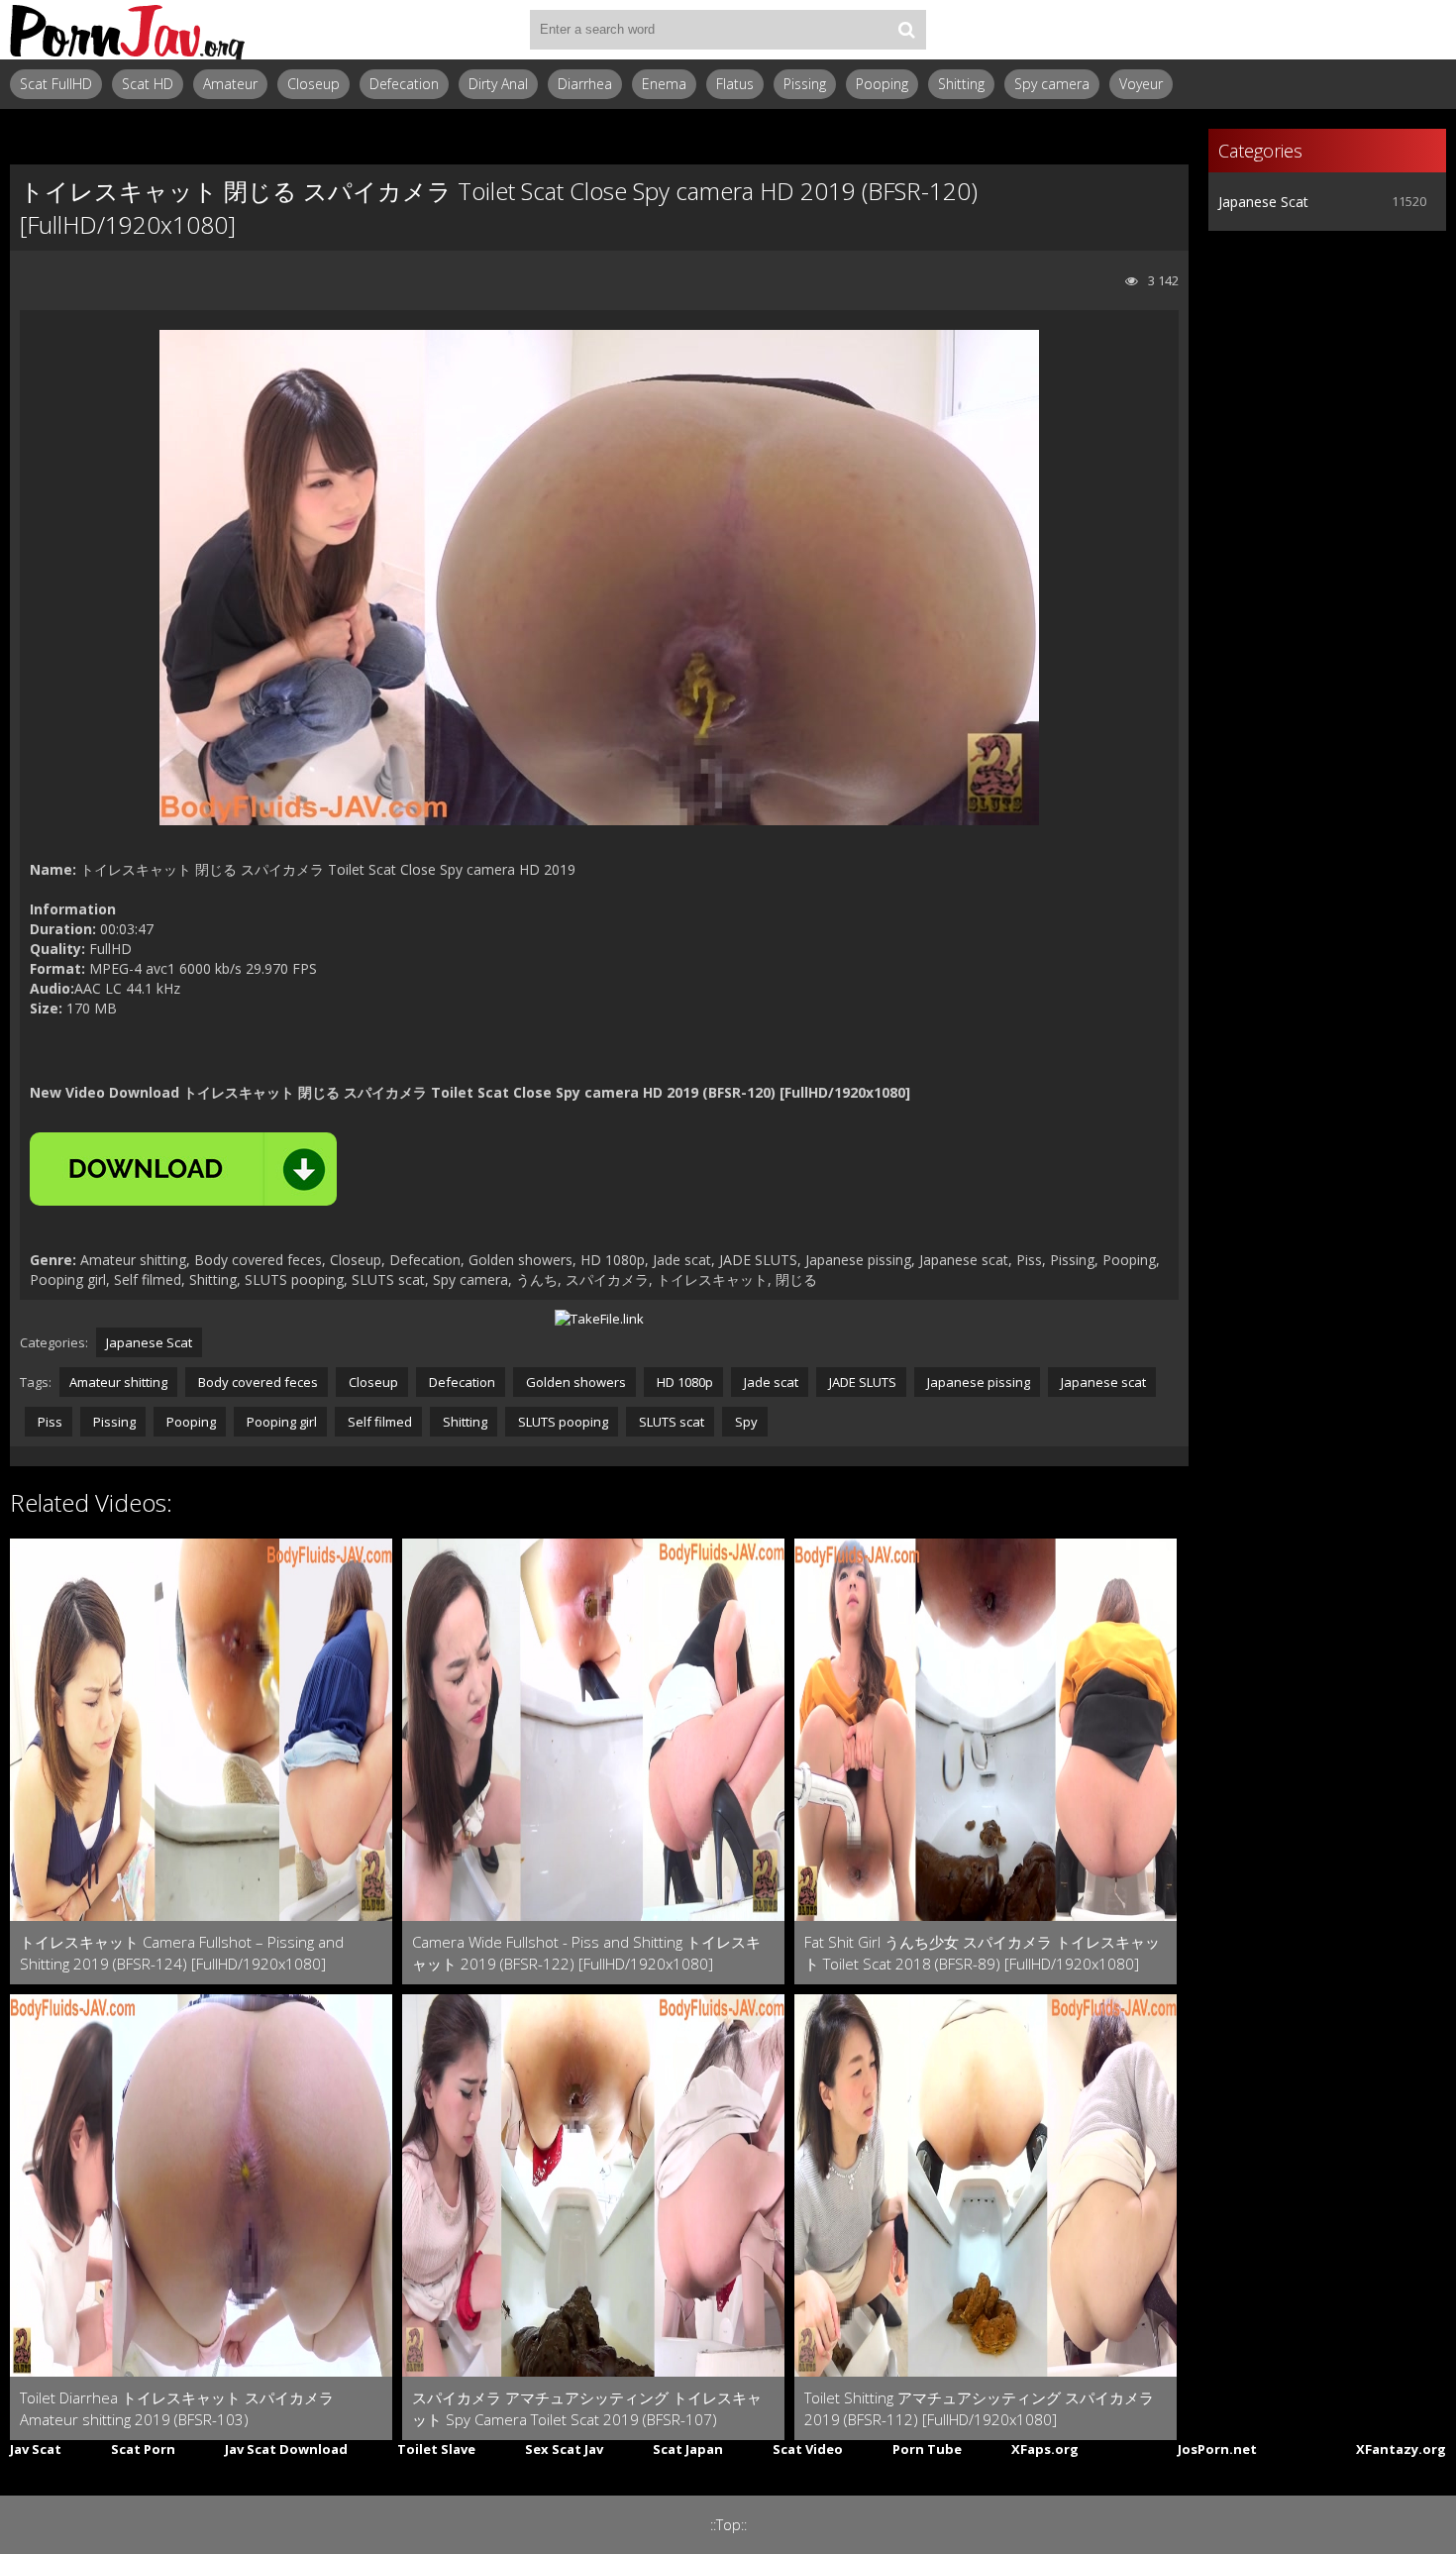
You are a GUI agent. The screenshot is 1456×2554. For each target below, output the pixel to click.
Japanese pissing (977, 1382)
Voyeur (1141, 84)
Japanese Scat (149, 1342)
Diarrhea (585, 84)
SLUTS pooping (562, 1422)
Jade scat (770, 1382)
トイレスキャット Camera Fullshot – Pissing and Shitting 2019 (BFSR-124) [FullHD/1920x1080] (182, 1953)
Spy (745, 1422)
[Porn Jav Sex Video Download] (129, 30)
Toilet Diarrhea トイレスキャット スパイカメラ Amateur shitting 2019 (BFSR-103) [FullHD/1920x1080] (177, 2409)
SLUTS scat (670, 1422)
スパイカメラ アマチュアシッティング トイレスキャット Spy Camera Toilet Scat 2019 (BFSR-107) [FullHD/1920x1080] (587, 2409)
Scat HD (148, 84)
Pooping (882, 84)
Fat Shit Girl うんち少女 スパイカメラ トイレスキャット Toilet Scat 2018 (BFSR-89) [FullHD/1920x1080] (982, 1953)
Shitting (961, 84)
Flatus (735, 84)
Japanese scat (1102, 1382)
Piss (49, 1422)
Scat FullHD (56, 84)
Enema (664, 84)
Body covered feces (257, 1382)
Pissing (805, 84)
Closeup (313, 84)
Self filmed (378, 1422)
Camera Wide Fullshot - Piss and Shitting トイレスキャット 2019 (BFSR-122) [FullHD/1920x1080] (586, 1953)
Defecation (404, 84)
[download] (183, 1169)
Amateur (230, 84)
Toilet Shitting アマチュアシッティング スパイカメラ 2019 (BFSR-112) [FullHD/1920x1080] (979, 2408)
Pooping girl (280, 1422)
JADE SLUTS (861, 1382)
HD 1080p (683, 1382)
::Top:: (728, 2525)
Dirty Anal (498, 84)
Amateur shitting (118, 1382)
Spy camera (1052, 84)
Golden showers (574, 1382)
